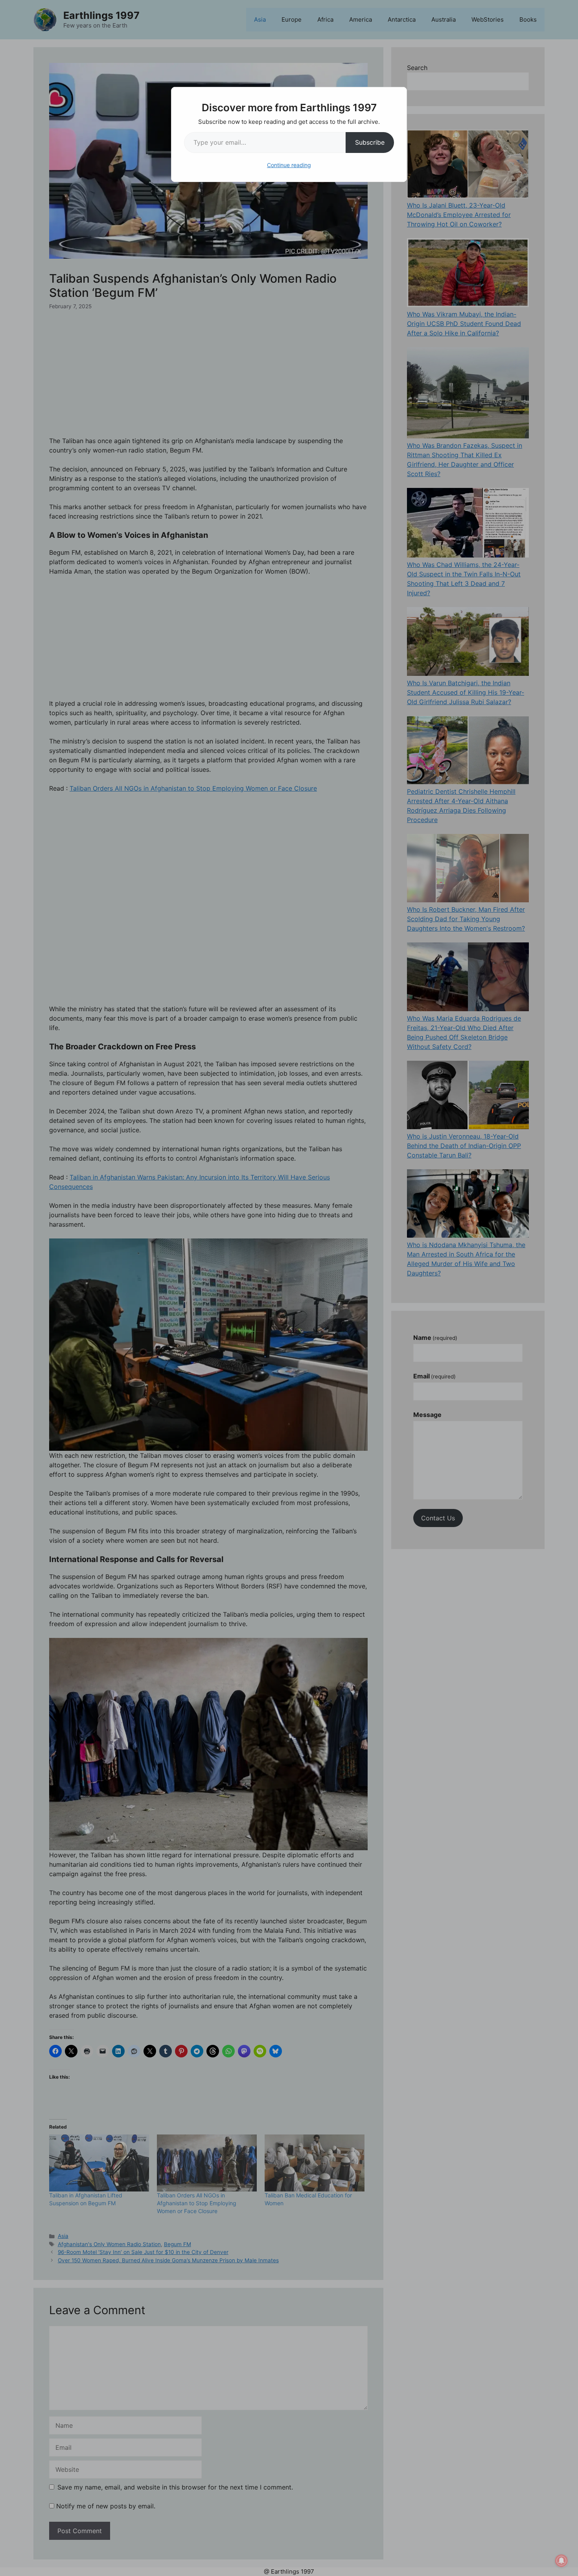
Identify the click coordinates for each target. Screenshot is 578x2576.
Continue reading (289, 165)
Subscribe (370, 142)
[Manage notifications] (561, 2561)
